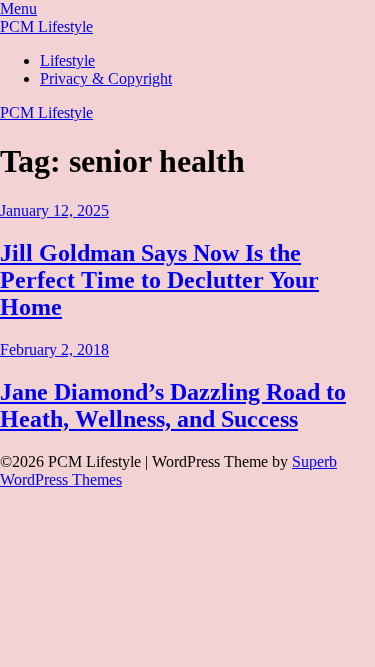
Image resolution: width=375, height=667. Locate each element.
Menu (18, 8)
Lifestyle (67, 60)
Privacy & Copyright (106, 78)
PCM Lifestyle (46, 26)
